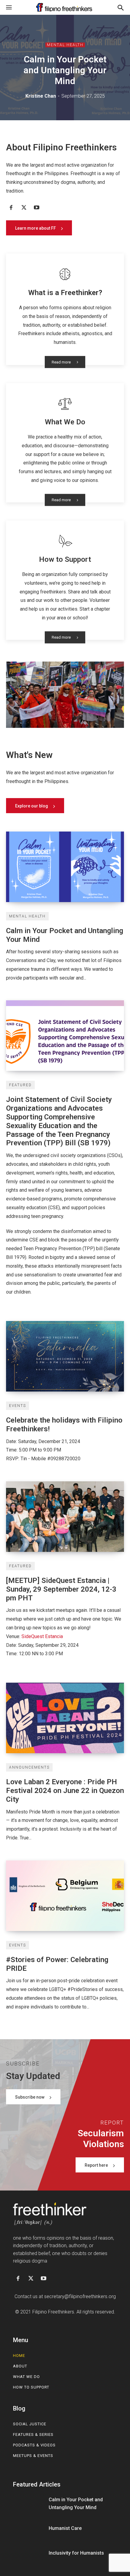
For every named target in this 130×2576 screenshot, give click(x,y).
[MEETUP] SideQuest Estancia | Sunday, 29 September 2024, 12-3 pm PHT (61, 1589)
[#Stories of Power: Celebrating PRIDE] (65, 1896)
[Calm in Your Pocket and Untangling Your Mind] (65, 867)
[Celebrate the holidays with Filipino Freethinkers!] (65, 1356)
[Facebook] (11, 208)
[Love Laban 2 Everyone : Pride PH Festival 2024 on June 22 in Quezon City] (65, 1718)
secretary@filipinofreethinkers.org (80, 2296)
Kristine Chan (41, 96)
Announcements (29, 1767)
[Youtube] (37, 208)
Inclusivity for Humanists (76, 2553)
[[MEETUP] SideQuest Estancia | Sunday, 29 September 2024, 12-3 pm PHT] (65, 1517)
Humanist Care (65, 2528)
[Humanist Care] (29, 2528)
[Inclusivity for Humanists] (29, 2553)
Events (18, 1406)
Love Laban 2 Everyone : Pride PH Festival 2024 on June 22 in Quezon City (65, 1791)
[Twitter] (24, 208)
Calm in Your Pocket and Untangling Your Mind (65, 70)
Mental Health (65, 45)
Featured (20, 1085)
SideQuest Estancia (42, 1636)
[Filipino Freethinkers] (65, 7)
